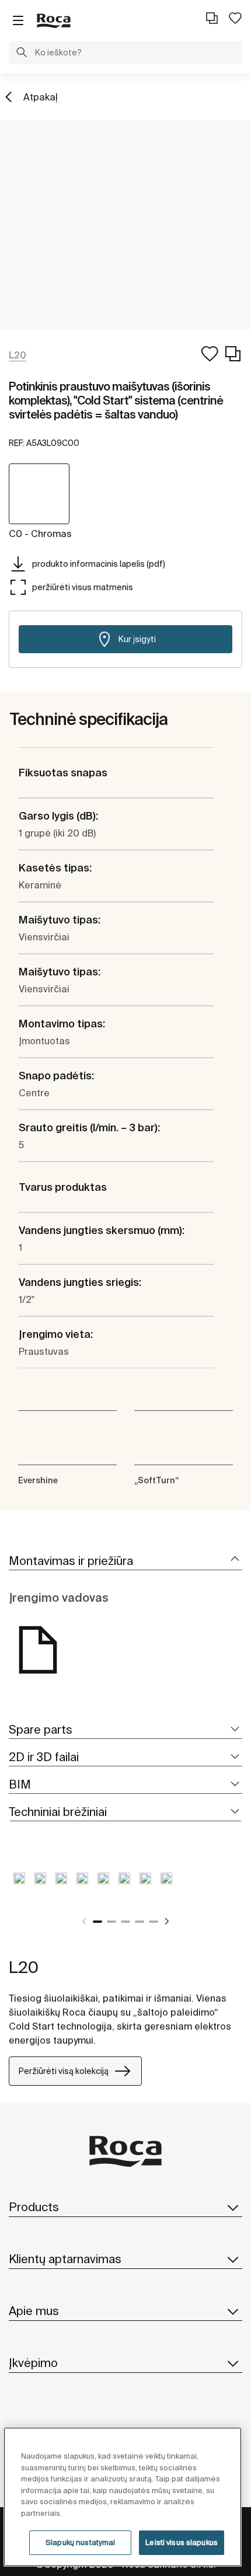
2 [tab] (111, 1922)
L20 (24, 1967)
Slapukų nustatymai (80, 2542)
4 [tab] (140, 1922)
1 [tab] (97, 1922)
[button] (22, 54)
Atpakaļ (41, 97)
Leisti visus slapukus (182, 2542)
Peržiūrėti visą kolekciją (64, 2071)
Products (34, 2207)
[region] (123, 2497)
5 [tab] (154, 1922)
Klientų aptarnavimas (65, 2259)
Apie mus (34, 2311)
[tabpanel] (19, 1887)
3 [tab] (125, 1922)
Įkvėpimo (33, 2363)
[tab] (125, 1561)
